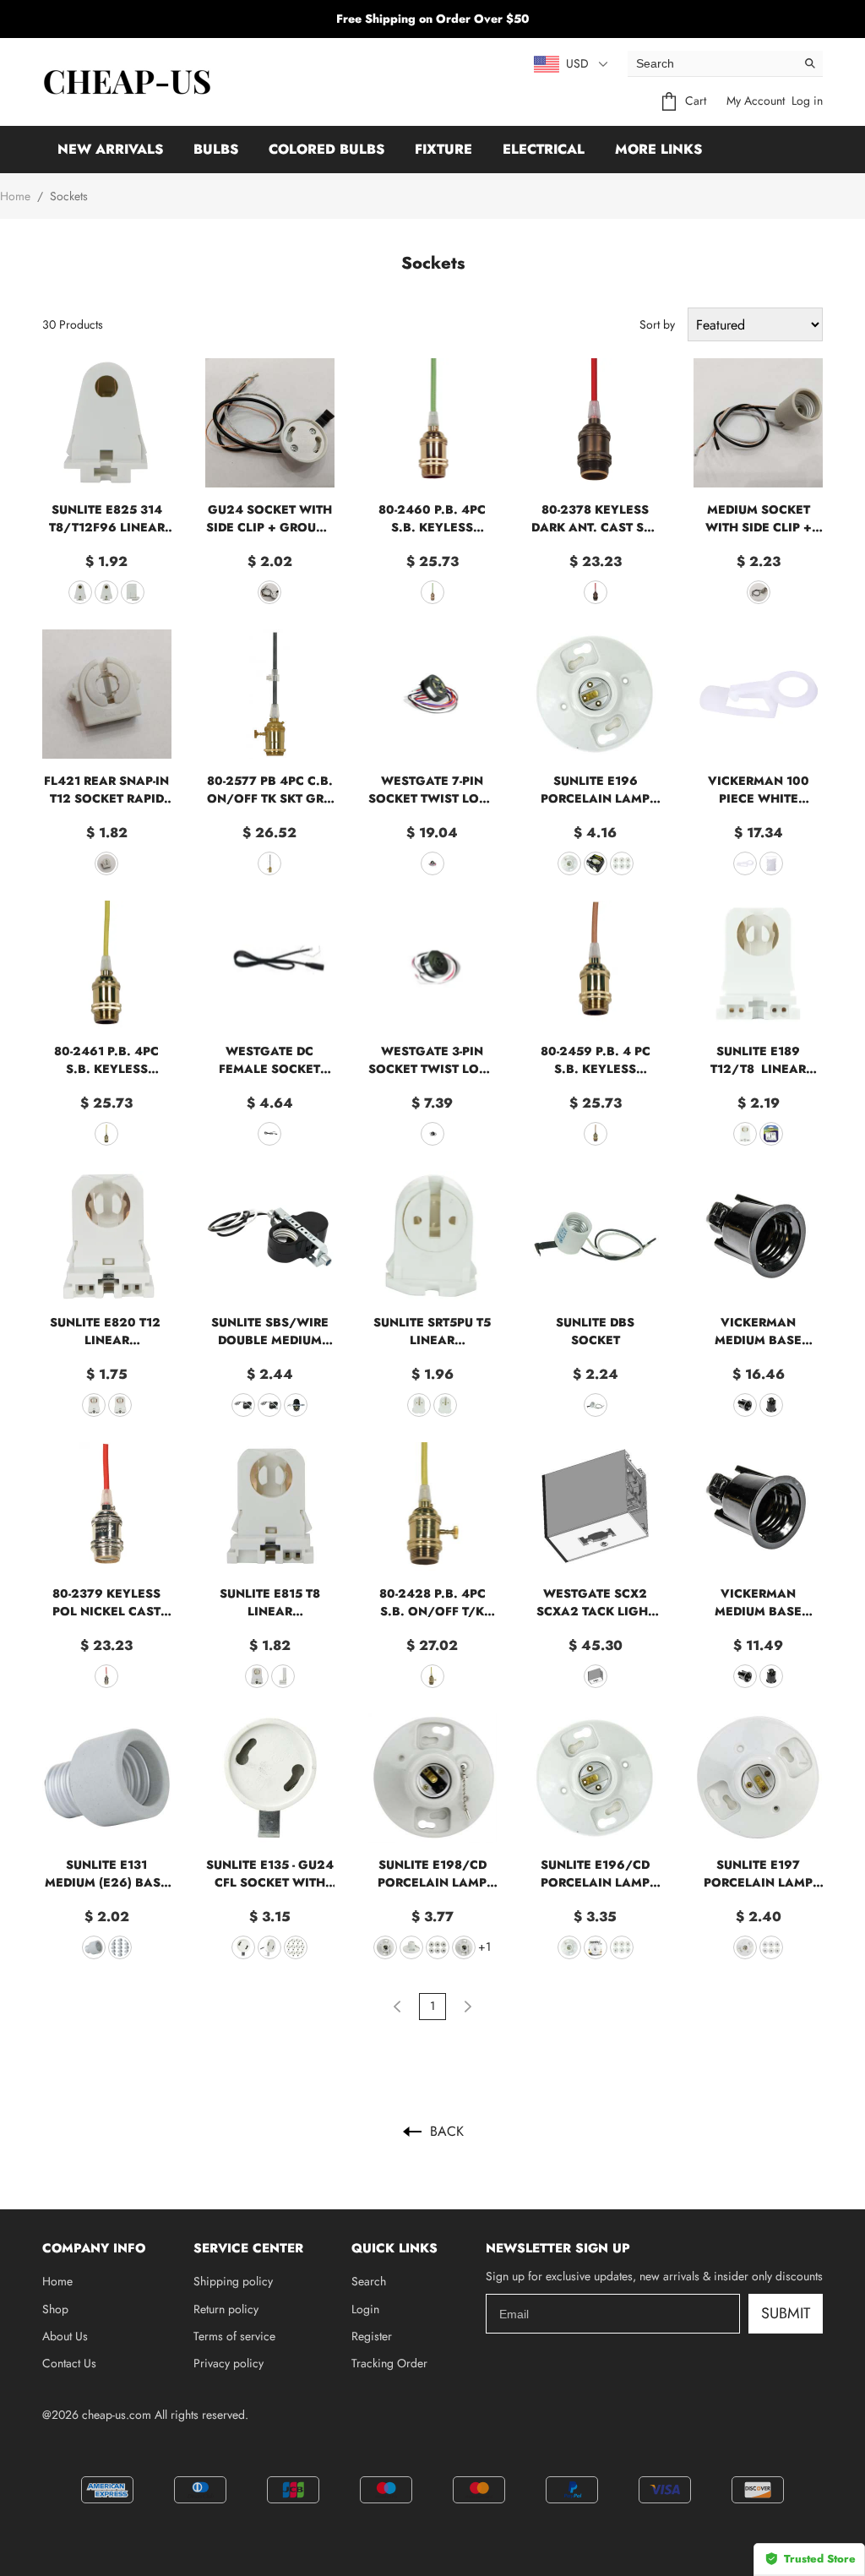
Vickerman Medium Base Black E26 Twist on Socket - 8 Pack (759, 1332)
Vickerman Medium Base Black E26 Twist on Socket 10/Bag (759, 1603)
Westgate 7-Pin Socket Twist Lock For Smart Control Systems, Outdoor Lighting (432, 790)
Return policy (226, 2309)
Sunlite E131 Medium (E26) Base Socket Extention (106, 1874)
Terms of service (234, 2336)
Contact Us (69, 2363)
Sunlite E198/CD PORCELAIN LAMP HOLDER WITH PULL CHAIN (432, 1874)
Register (372, 2336)
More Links (658, 149)
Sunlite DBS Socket (595, 1331)
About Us (65, 2336)
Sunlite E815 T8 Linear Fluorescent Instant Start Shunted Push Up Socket (269, 1603)
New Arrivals (110, 149)
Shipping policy (233, 2281)
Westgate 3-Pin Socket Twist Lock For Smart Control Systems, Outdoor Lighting (432, 1060)
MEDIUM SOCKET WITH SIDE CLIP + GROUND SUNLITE (759, 519)
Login (365, 2309)
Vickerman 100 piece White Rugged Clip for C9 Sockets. (758, 790)
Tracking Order (389, 2363)
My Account (756, 101)
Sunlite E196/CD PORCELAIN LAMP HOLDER (595, 1874)
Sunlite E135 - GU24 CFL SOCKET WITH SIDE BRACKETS (270, 1874)
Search (369, 2281)
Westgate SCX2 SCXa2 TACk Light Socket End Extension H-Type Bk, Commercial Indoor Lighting (596, 1603)
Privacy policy (228, 2363)
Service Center (248, 2248)
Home (15, 196)
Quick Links (394, 2248)
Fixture (443, 149)
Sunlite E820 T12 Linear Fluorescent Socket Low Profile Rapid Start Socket (107, 1332)
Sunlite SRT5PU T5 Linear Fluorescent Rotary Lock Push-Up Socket (432, 1332)
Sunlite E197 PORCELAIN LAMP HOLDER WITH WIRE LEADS (759, 1874)
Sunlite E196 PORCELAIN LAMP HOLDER (595, 790)
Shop (55, 2309)
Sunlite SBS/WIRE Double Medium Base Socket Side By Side (270, 1332)
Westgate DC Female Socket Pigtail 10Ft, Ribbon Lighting (270, 1060)
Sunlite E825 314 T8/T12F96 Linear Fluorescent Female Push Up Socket (107, 519)
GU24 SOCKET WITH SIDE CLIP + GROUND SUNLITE (270, 519)
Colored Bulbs (326, 149)
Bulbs (216, 149)
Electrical (544, 149)
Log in (807, 101)
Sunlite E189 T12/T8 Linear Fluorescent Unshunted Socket (758, 1060)
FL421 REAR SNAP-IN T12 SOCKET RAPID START (106, 790)
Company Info (94, 2248)
